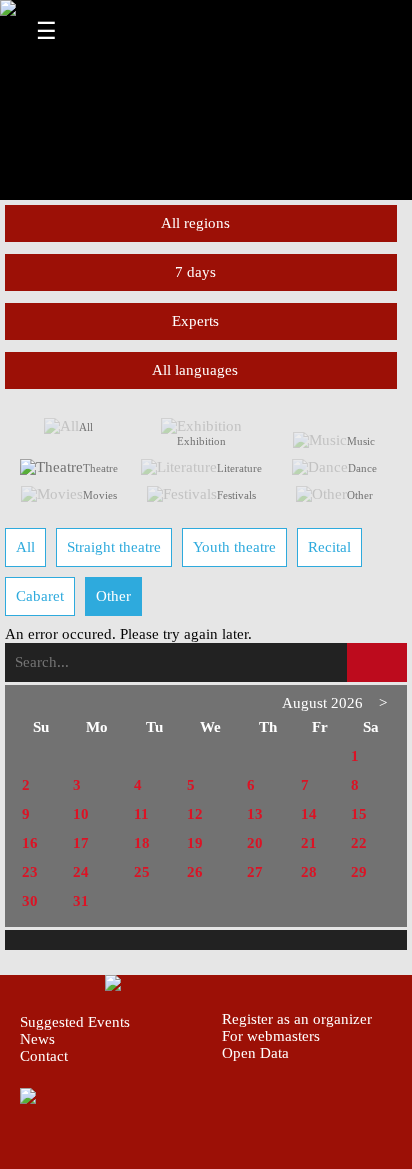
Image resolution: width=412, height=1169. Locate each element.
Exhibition (201, 441)
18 (142, 843)
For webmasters (271, 1036)
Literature (239, 468)
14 (309, 814)
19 (195, 843)
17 (81, 843)
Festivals (236, 495)
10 (81, 814)
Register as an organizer (297, 1019)
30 (30, 901)
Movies (100, 495)
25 (142, 872)
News (37, 1039)
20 (255, 843)
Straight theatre (114, 547)
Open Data (255, 1053)
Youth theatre (234, 547)
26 (195, 872)
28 (309, 872)
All (86, 427)
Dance (362, 468)
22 (359, 843)
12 (195, 814)
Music (361, 441)
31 (81, 901)
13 (255, 814)
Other (360, 495)
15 (359, 814)
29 (359, 872)
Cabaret (40, 596)
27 (255, 872)
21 (309, 843)
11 (141, 814)
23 (30, 872)
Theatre (100, 468)
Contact (44, 1056)
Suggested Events (75, 1022)
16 (30, 843)
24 (81, 872)
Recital (329, 547)
